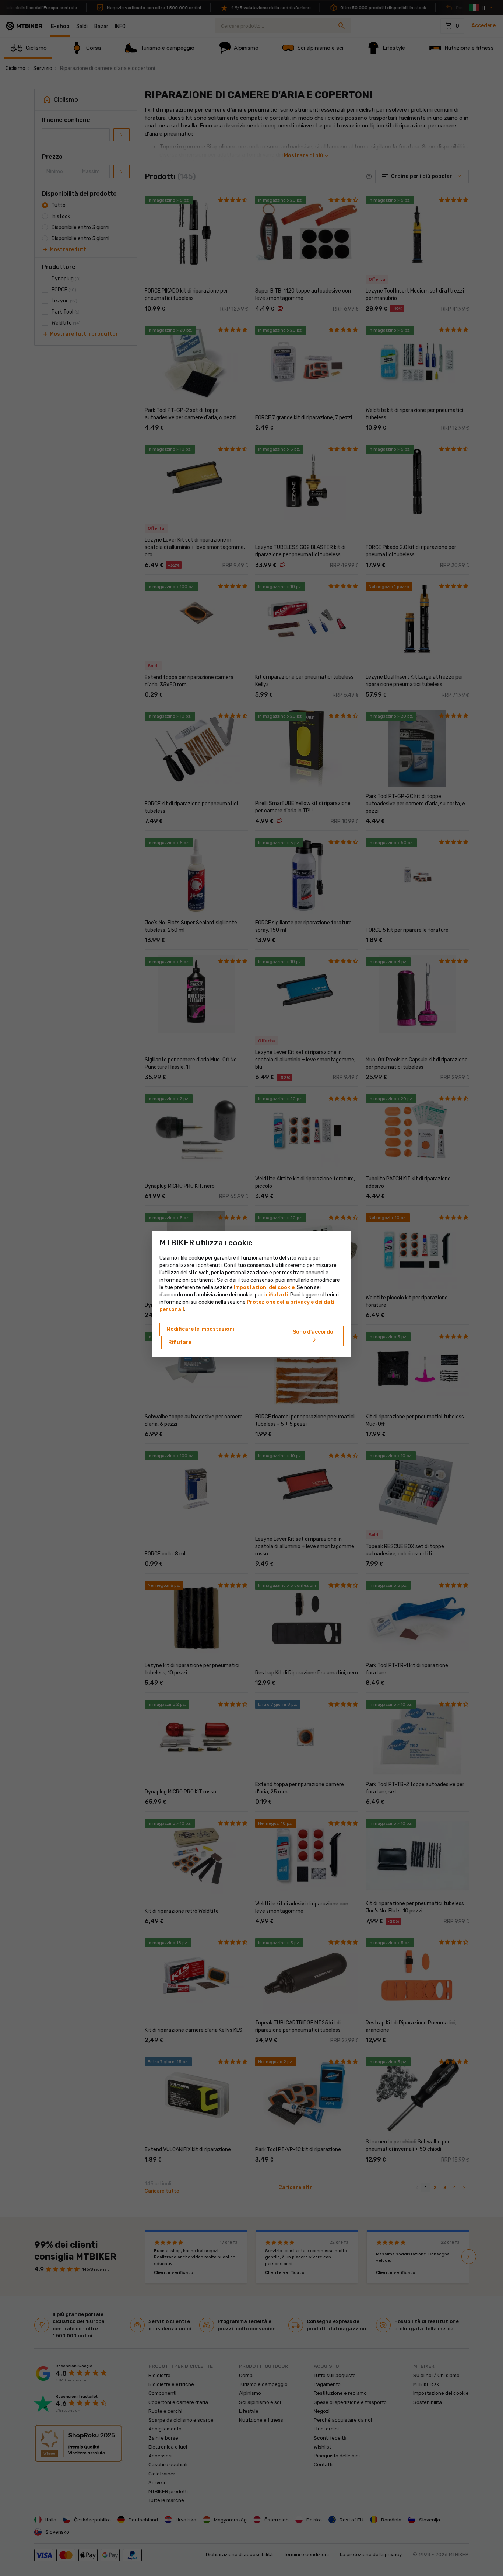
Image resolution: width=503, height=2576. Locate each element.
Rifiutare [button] (180, 1342)
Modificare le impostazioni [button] (200, 1329)
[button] (277, 1295)
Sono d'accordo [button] (313, 1336)
